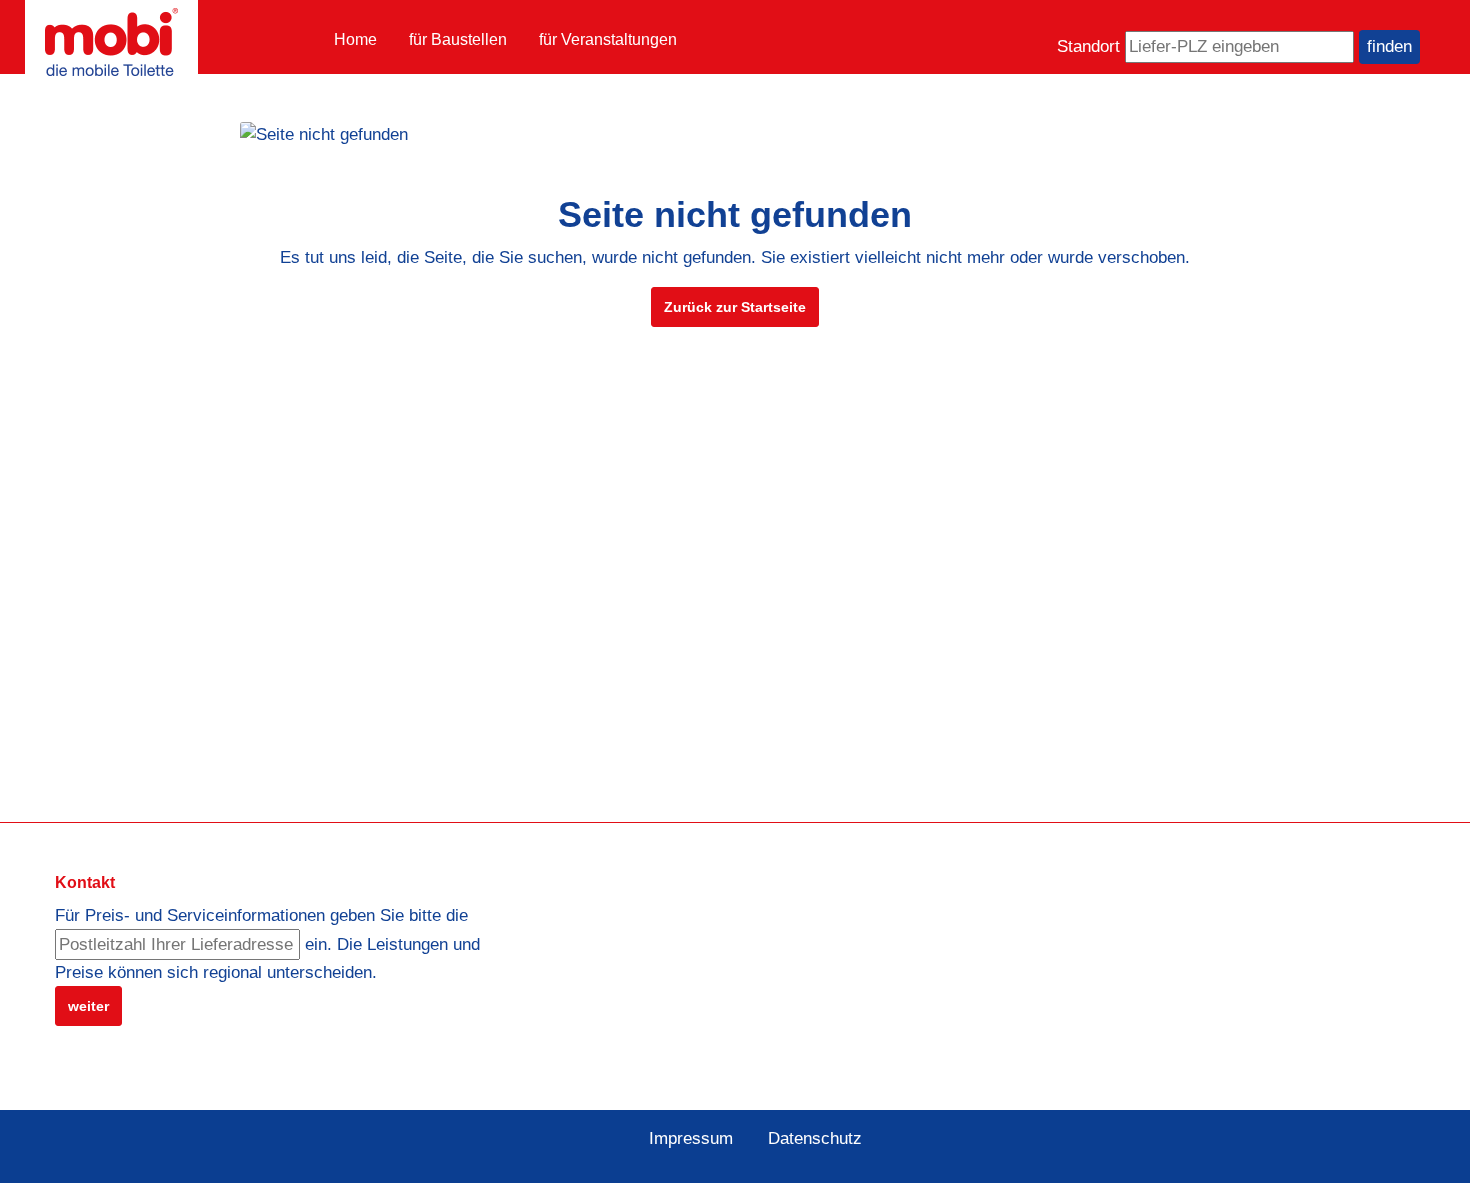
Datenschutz (815, 1138)
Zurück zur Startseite (735, 307)
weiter (88, 1006)
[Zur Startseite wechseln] (111, 42)
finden (1389, 46)
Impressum (691, 1138)
